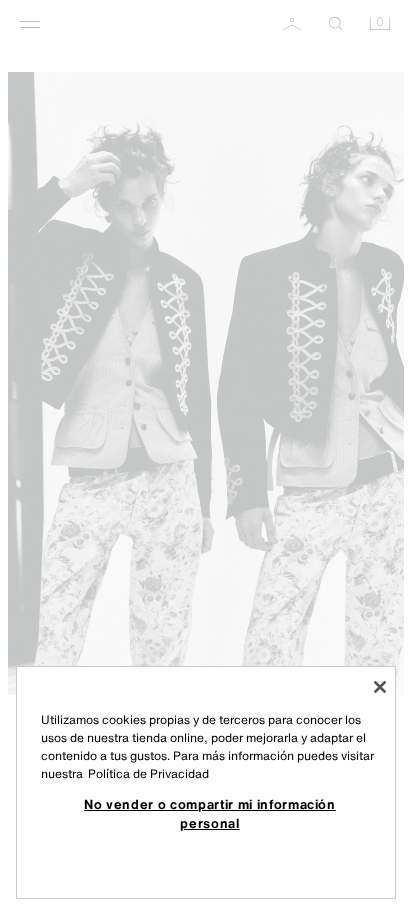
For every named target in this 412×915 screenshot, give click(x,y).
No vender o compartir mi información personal (210, 813)
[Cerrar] (380, 687)
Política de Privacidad (148, 773)
